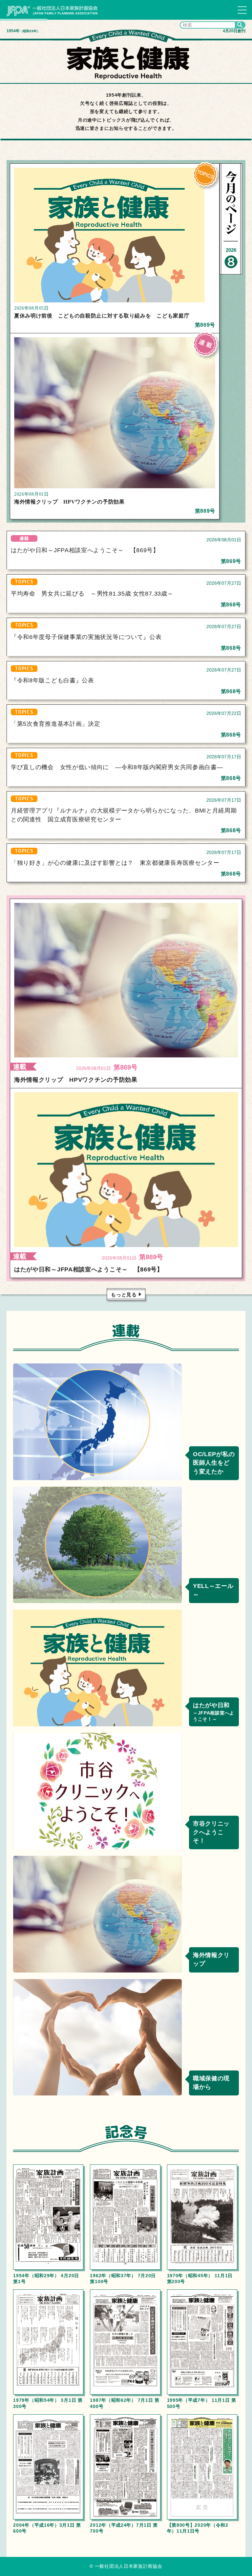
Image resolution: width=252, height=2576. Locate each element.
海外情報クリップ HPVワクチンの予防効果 (69, 502)
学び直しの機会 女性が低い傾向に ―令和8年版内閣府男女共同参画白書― (117, 767)
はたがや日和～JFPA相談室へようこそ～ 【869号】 (85, 550)
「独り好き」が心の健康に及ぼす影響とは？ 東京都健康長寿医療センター (115, 863)
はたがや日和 (214, 1712)
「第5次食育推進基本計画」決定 (56, 724)
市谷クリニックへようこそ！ (211, 1832)
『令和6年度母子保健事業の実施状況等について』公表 (86, 637)
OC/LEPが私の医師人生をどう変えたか (214, 1463)
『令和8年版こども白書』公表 (52, 680)
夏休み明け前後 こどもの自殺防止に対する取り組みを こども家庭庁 (102, 316)
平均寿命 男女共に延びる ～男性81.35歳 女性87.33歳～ (92, 594)
